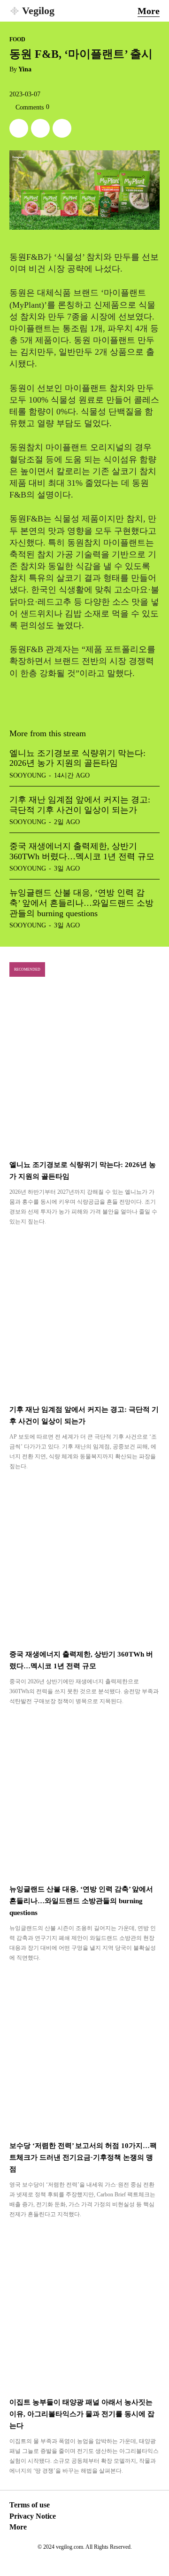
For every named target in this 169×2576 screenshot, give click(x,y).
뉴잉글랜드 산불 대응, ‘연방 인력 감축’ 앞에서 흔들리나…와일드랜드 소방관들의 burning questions (81, 903)
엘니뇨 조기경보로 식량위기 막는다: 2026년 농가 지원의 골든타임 (77, 758)
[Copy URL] (62, 128)
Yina (25, 69)
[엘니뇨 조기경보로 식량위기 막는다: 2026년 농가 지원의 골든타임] (84, 1072)
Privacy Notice (33, 2516)
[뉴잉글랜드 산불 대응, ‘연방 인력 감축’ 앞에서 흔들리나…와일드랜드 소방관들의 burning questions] (84, 1796)
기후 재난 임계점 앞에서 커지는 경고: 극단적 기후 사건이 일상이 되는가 (80, 805)
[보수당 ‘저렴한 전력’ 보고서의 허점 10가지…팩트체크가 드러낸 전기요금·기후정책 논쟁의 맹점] (84, 2053)
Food (17, 39)
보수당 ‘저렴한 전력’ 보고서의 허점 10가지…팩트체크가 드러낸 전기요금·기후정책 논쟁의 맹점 (83, 2157)
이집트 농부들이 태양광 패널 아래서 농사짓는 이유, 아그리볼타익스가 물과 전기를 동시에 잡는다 (82, 2414)
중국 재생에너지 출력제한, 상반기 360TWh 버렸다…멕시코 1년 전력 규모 (82, 851)
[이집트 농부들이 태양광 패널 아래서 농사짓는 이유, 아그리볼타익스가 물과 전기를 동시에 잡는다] (84, 2309)
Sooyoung (28, 775)
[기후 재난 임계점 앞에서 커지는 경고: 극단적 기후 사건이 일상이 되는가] (84, 1316)
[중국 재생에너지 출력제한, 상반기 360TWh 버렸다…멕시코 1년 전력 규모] (84, 1561)
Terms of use (30, 2505)
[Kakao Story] (40, 128)
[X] (19, 128)
